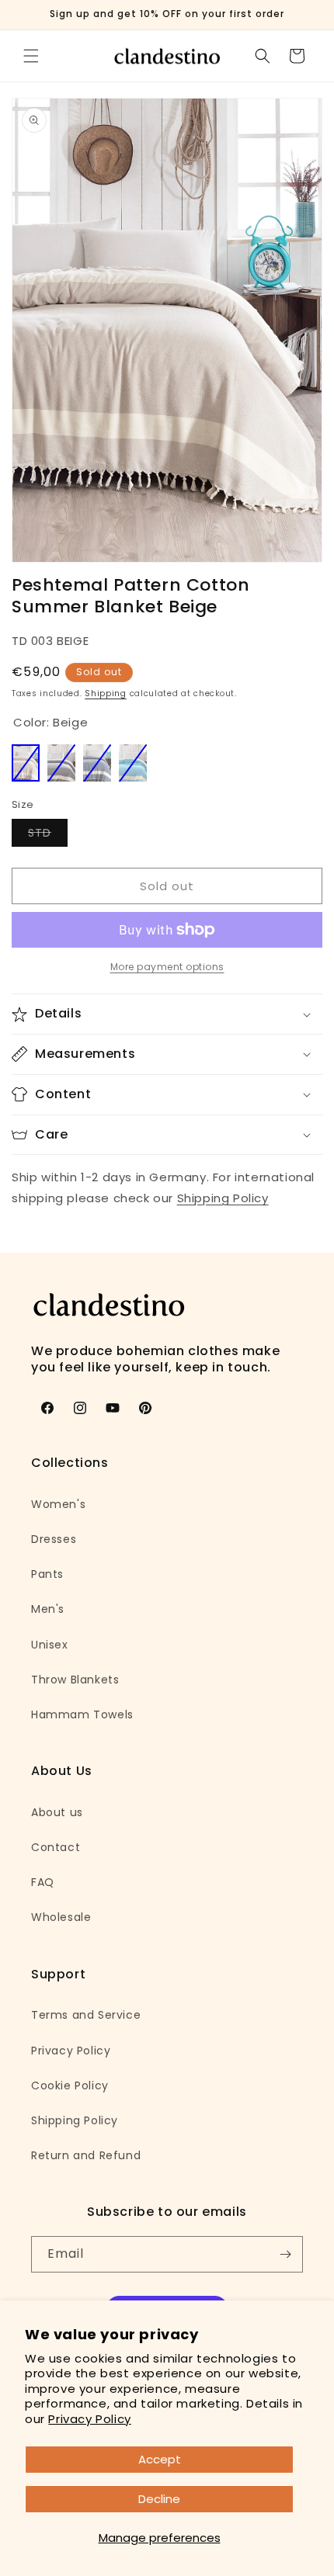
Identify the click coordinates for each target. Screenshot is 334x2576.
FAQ (43, 1882)
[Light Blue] (133, 763)
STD (48, 836)
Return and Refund (86, 2155)
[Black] (61, 763)
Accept (160, 2459)
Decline (159, 2499)
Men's (48, 1609)
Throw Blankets (75, 1680)
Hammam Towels (82, 1714)
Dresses (54, 1539)
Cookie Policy (70, 2085)
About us (57, 1812)
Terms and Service (86, 2015)
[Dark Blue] (97, 763)
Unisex (50, 1645)
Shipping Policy (223, 1198)
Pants (47, 1574)
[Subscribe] (285, 2254)
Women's (58, 1504)
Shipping (106, 693)
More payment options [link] (167, 967)
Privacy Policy (89, 2419)
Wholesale (61, 1917)
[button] (31, 56)
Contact (56, 1847)
